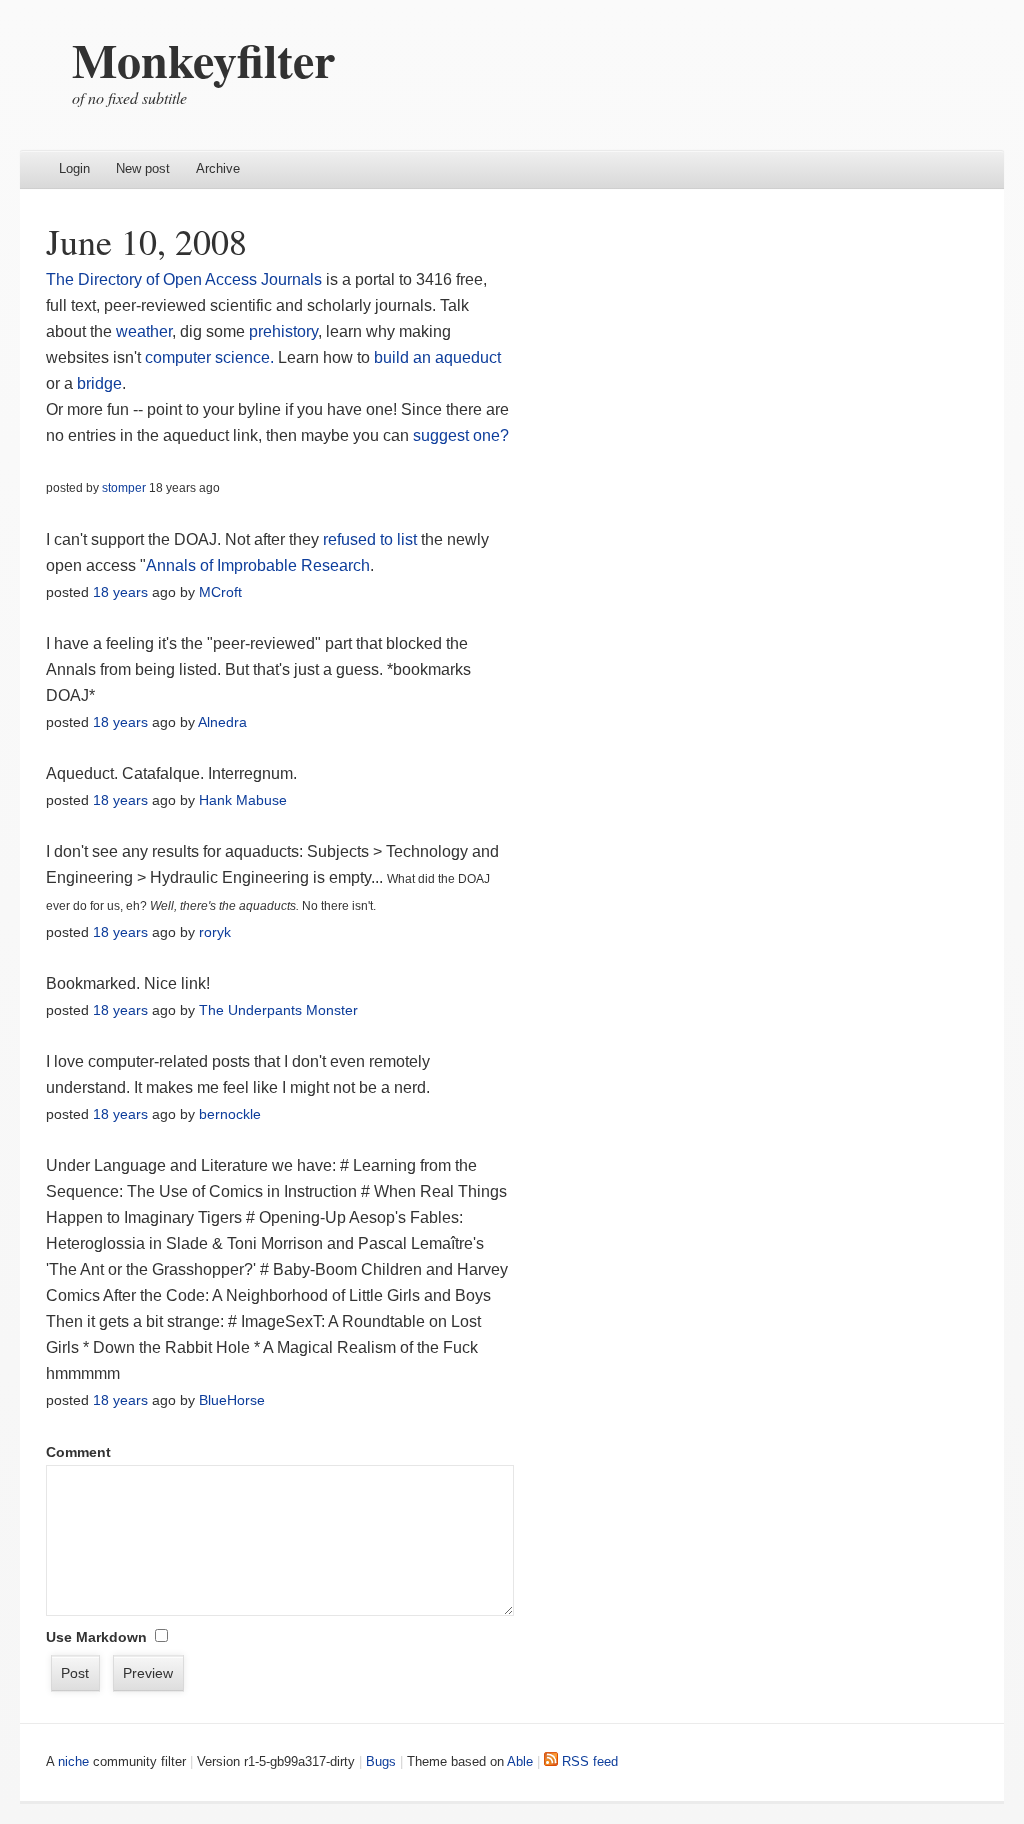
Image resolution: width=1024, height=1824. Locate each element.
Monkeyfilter (203, 59)
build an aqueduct (437, 357)
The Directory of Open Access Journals (184, 279)
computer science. (209, 357)
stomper (124, 488)
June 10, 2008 (146, 241)
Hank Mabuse (243, 800)
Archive (218, 168)
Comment (78, 1452)
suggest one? (461, 435)
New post (143, 168)
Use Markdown (96, 1637)
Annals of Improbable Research (258, 565)
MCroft (220, 592)
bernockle (230, 1114)
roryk (215, 932)
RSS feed (588, 1761)
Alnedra (222, 722)
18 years (120, 592)
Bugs (381, 1761)
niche (73, 1761)
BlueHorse (232, 1400)
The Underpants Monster (278, 1010)
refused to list (370, 539)
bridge (99, 383)
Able (520, 1761)
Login (74, 168)
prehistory (283, 331)
